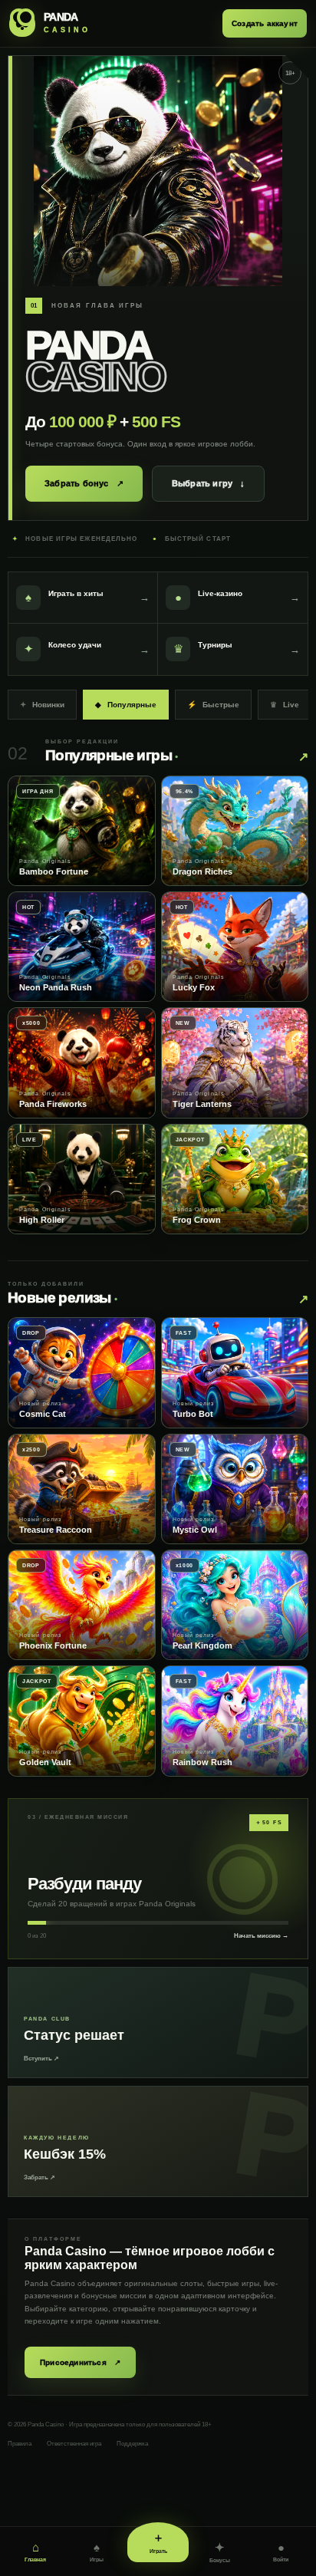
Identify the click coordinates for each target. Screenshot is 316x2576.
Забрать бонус (84, 484)
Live (285, 705)
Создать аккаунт (265, 23)
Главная (35, 2551)
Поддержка (132, 2444)
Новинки (42, 705)
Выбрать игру (209, 483)
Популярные (126, 705)
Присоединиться (80, 2362)
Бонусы (220, 2552)
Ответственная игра (74, 2444)
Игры (97, 2551)
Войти (281, 2551)
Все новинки (303, 1299)
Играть (158, 2542)
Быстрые (213, 705)
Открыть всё (303, 757)
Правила (20, 2444)
